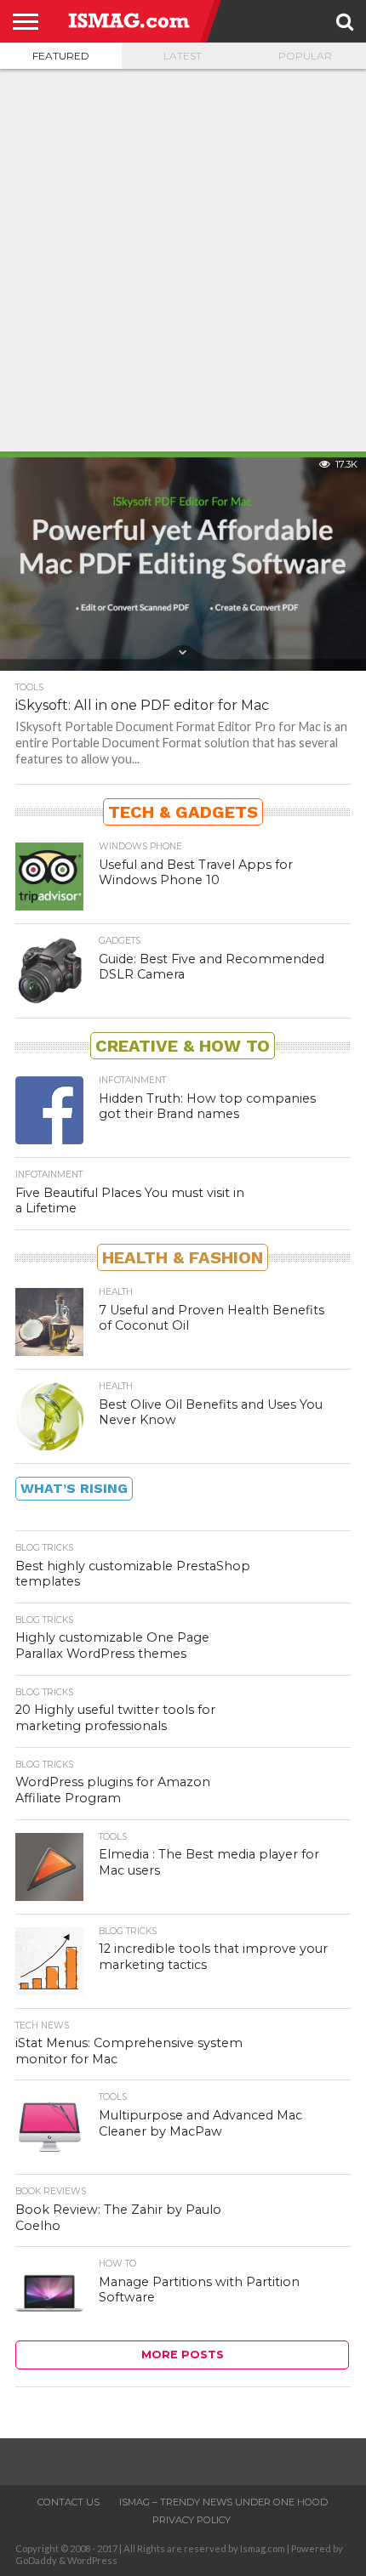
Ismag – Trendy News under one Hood (223, 2502)
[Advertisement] (183, 260)
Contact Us (69, 2502)
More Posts (183, 2355)
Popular (305, 56)
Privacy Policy (192, 2520)
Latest (183, 56)
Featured (61, 56)
